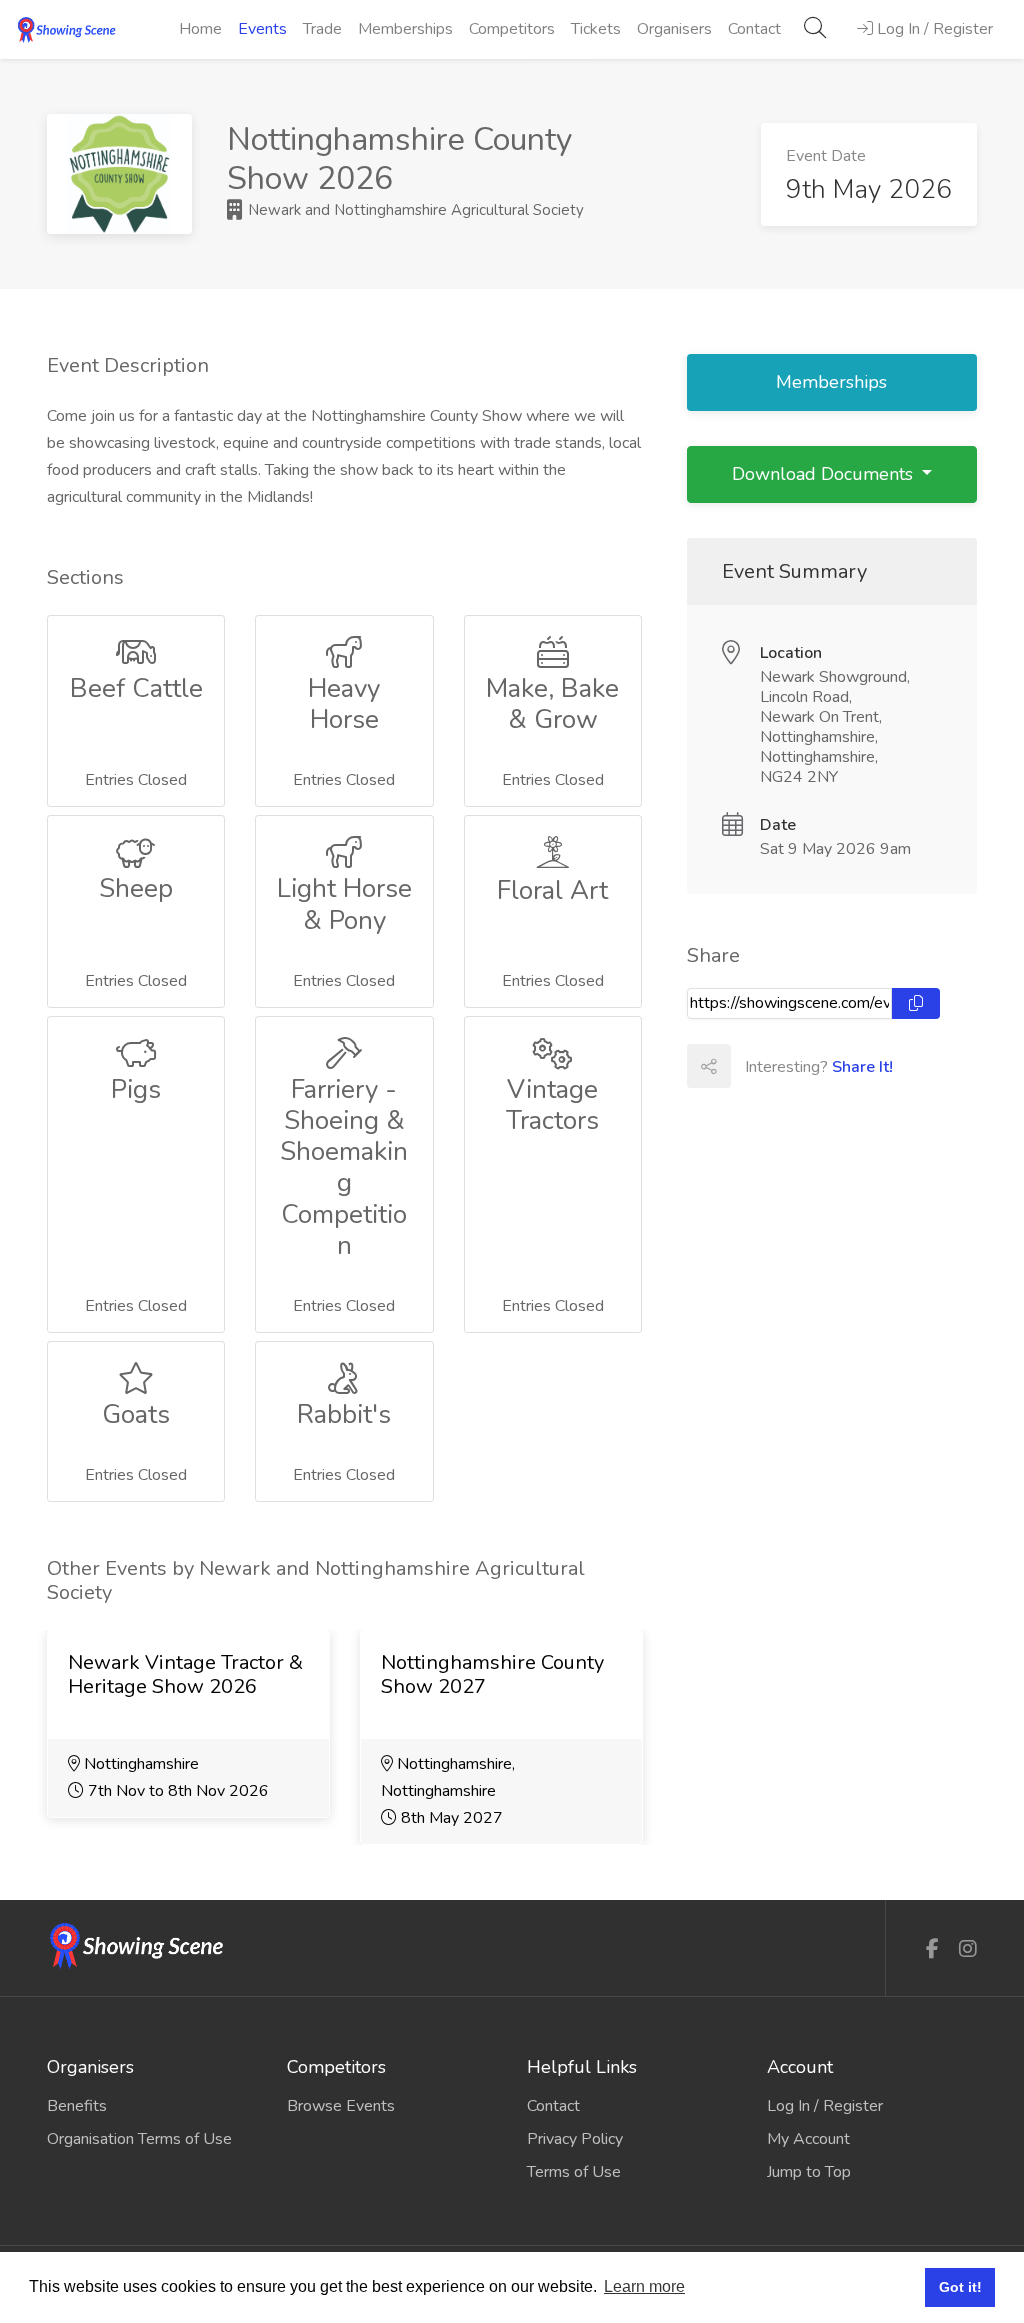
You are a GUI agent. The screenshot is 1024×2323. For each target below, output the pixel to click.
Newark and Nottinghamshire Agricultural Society (414, 210)
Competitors (512, 29)
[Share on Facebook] (752, 1066)
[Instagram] (968, 1949)
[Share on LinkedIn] (840, 1066)
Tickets (596, 29)
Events (262, 29)
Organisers (674, 29)
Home (200, 29)
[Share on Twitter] (796, 1066)
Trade (322, 29)
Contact (754, 29)
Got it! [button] (960, 2287)
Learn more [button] (644, 2286)
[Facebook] (932, 1949)
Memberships (405, 29)
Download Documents (825, 474)
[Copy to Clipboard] (916, 1003)
